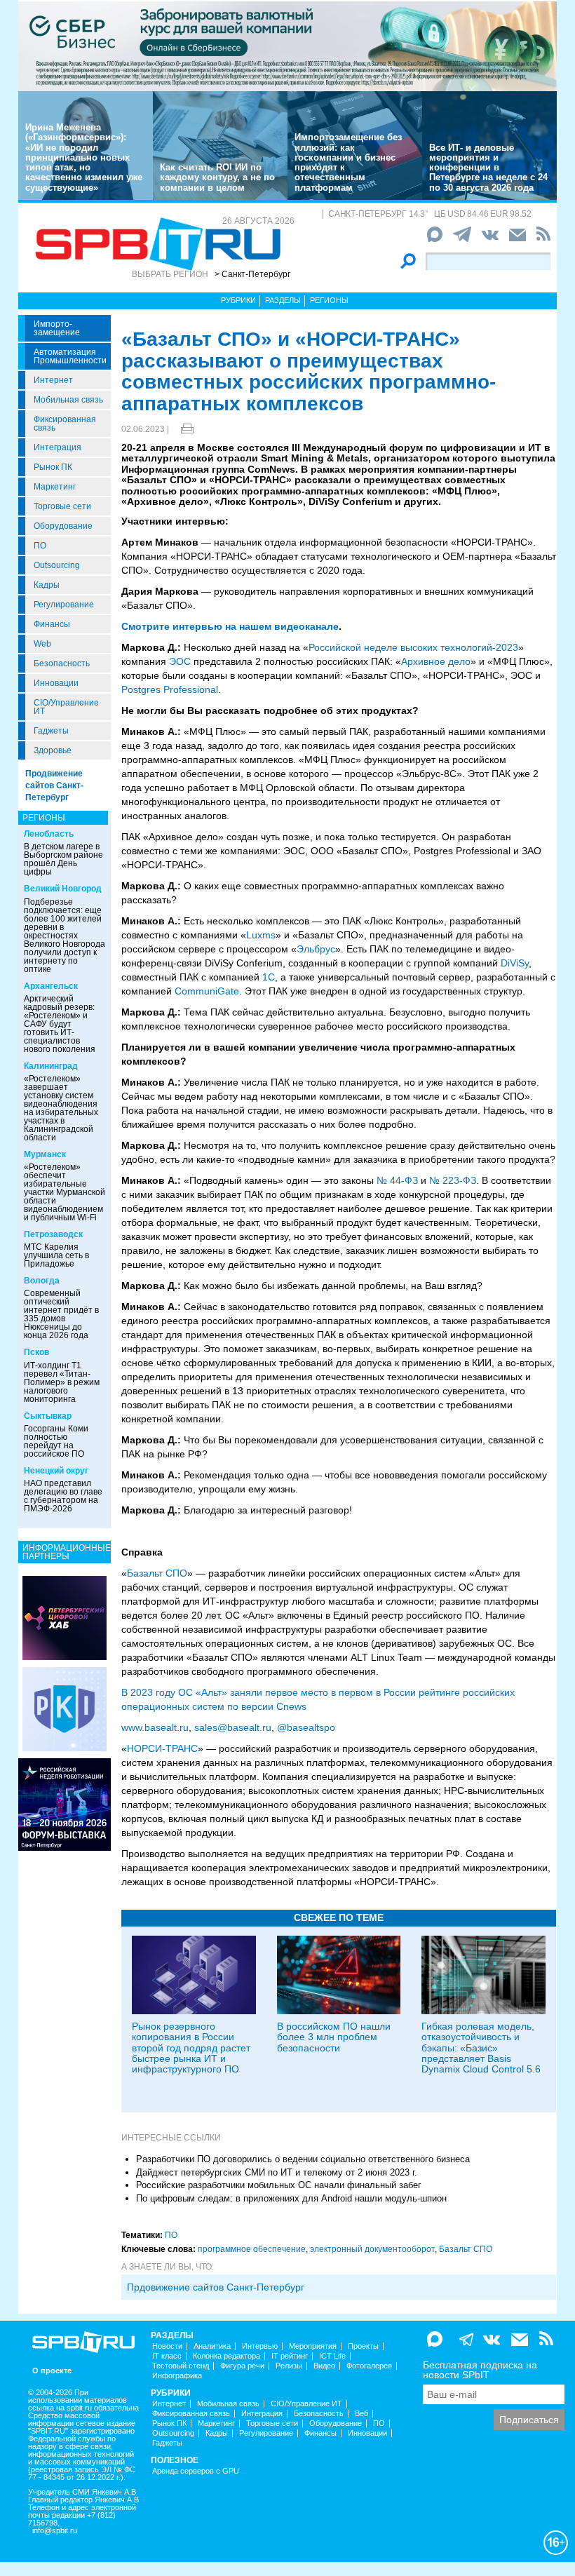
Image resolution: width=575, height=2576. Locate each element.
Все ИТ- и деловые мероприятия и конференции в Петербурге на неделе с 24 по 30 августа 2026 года (488, 168)
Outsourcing (57, 565)
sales (206, 1727)
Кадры (47, 585)
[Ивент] (65, 1617)
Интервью (260, 2346)
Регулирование (64, 605)
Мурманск (45, 1154)
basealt (161, 1727)
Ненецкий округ (56, 1471)
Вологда (42, 1281)
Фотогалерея (369, 2366)
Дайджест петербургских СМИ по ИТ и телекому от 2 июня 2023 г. (277, 2172)
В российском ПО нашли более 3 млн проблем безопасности (334, 2037)
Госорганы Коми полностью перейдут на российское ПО (56, 1441)
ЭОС (180, 661)
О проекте (52, 2371)
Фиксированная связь (65, 424)
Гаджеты (51, 731)
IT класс (167, 2356)
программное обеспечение (252, 2249)
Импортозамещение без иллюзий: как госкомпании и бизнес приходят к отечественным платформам (348, 162)
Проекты (363, 2346)
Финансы (52, 624)
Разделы (283, 300)
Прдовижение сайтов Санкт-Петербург (216, 2287)
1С (269, 977)
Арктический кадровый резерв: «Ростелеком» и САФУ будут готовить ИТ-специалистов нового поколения (60, 1024)
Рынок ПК (53, 467)
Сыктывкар (48, 1416)
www (131, 1727)
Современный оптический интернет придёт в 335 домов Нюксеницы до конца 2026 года (61, 1314)
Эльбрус (316, 949)
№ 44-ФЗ (397, 1180)
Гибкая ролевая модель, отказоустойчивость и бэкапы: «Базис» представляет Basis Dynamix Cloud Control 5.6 (481, 2048)
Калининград (51, 1066)
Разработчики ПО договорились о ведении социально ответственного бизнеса (303, 2159)
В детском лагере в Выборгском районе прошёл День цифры (63, 859)
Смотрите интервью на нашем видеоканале (230, 626)
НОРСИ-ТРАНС (162, 1748)
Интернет (53, 380)
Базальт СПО (157, 1573)
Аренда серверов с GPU (196, 2471)
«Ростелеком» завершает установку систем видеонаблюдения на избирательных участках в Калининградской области (61, 1108)
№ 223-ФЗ (453, 1180)
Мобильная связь (68, 400)
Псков (36, 1352)
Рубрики (238, 300)
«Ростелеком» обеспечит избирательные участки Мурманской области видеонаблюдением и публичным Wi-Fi (65, 1192)
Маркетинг (55, 487)
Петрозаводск (53, 1234)
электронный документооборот (372, 2249)
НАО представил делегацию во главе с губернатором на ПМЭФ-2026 (63, 1496)
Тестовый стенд (181, 2366)
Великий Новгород (63, 889)
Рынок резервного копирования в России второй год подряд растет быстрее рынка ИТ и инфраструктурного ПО (191, 2048)
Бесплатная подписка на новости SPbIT (480, 2370)
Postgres (141, 689)
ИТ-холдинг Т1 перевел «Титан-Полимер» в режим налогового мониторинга (62, 1382)
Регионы (329, 300)
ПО (40, 546)
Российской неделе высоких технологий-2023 (413, 647)
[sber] (287, 46)
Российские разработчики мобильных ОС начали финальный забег (279, 2185)
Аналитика (212, 2346)
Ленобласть (49, 834)
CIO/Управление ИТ (66, 707)
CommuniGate (207, 991)
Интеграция (57, 447)
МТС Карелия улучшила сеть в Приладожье (56, 1255)
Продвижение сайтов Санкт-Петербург (54, 785)
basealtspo (311, 1727)
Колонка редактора (226, 2356)
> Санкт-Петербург (252, 274)
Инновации (56, 683)
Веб (361, 2414)
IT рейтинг (290, 2356)
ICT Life (332, 2356)
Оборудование (63, 526)
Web (42, 644)
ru (184, 1727)
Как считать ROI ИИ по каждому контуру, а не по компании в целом (217, 177)
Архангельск (51, 986)
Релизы (289, 2366)
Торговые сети (62, 506)
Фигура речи (242, 2366)
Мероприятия (313, 2346)
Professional (191, 689)
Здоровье (53, 750)
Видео (324, 2366)
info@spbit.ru (55, 2531)
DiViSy (515, 963)
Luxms (261, 935)
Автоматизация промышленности (70, 356)
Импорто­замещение (57, 328)
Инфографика (177, 2376)
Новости (167, 2346)
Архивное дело (436, 661)
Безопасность (62, 663)
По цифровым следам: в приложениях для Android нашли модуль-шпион (291, 2198)
